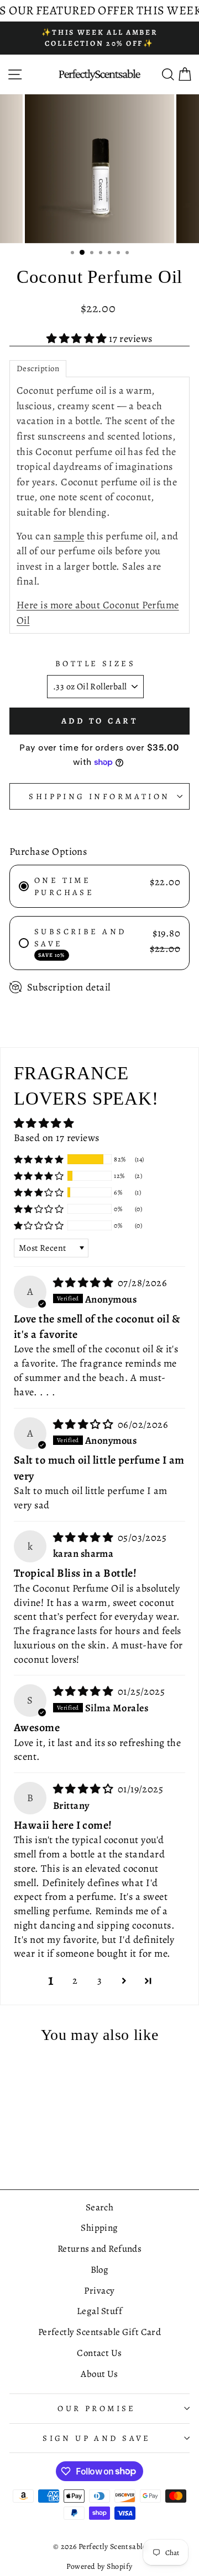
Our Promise (97, 2408)
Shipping (99, 2228)
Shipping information (99, 796)
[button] (78, 338)
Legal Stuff (99, 2311)
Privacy (99, 2291)
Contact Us (99, 2353)
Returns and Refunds (100, 2249)
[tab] (38, 369)
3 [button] (99, 1980)
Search (100, 2207)
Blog (100, 2270)
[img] (84, 1282)
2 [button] (75, 1980)
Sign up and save (97, 2438)
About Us (99, 2374)
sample (69, 536)
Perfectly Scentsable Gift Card (100, 2332)
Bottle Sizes (95, 663)
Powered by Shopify (99, 2566)
